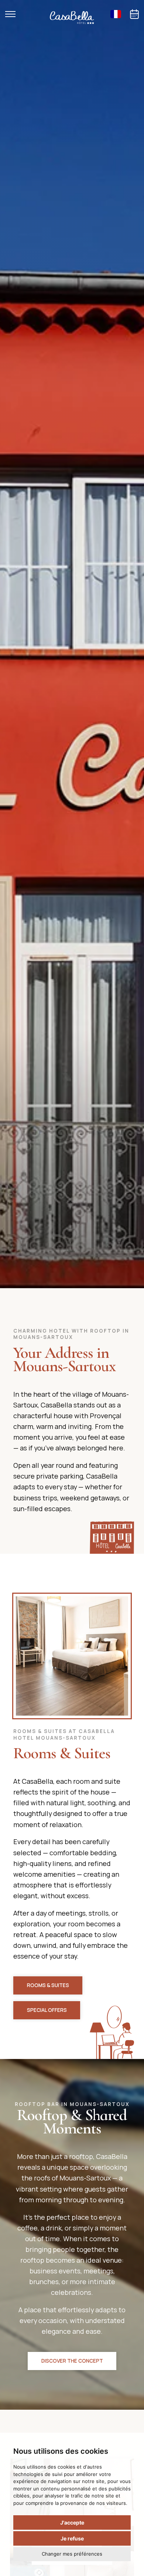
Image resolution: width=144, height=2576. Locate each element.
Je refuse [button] (72, 2538)
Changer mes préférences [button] (72, 2554)
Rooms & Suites (48, 1985)
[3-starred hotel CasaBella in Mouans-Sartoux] (72, 18)
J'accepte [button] (72, 2522)
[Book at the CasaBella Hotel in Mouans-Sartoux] (134, 14)
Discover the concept (72, 2361)
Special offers (47, 2010)
